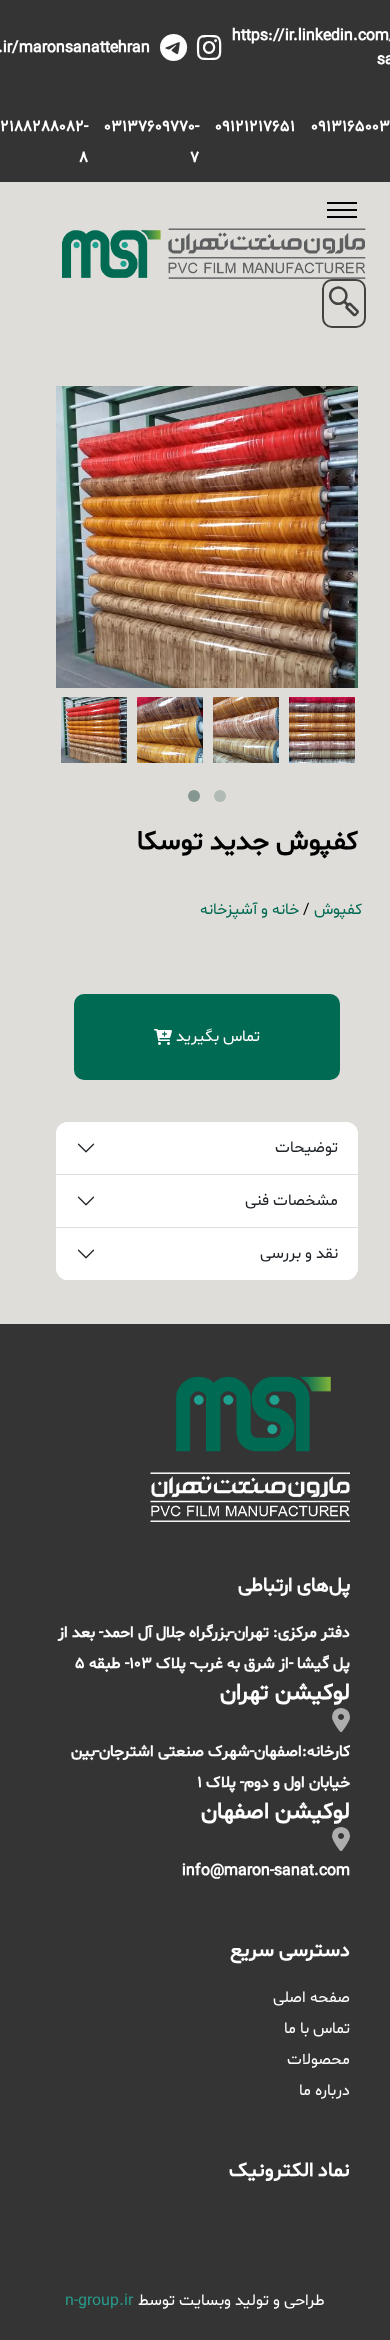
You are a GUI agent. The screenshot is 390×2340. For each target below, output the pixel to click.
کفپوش (338, 910)
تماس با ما (317, 2029)
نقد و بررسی (299, 1254)
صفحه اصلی (311, 1998)
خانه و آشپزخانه (249, 910)
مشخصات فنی (291, 1201)
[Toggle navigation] (342, 210)
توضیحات (306, 1148)
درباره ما (324, 2091)
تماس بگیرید (218, 1037)
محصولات (318, 2060)
